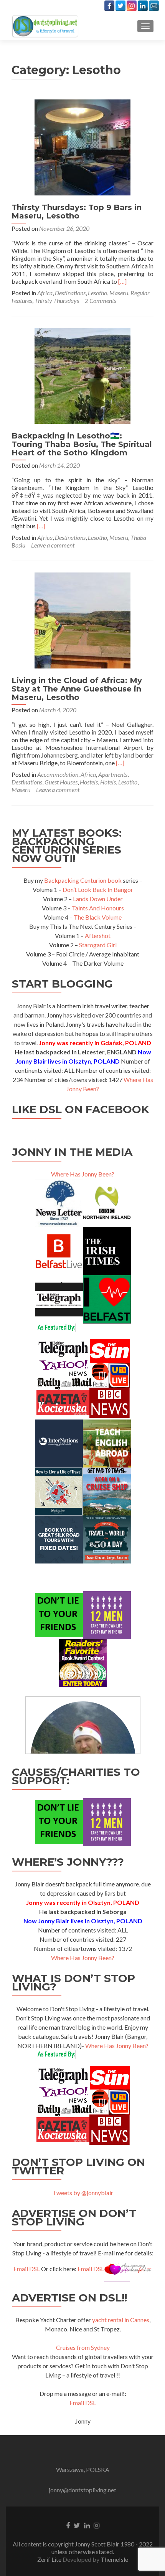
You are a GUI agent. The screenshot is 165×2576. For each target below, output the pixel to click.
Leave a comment (53, 545)
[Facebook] (109, 6)
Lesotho (97, 293)
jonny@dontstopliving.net (82, 2490)
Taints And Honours (98, 908)
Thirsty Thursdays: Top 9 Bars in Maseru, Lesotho (77, 212)
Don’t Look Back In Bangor (98, 889)
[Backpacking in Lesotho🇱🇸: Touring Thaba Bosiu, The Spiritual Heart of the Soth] (82, 375)
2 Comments (101, 300)
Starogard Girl (98, 945)
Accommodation (58, 774)
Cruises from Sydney (83, 2347)
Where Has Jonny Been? (83, 1174)
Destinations (70, 293)
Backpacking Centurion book (83, 880)
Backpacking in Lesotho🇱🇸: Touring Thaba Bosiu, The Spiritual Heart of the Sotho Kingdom (82, 444)
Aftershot (98, 936)
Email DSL (27, 2269)
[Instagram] (132, 6)
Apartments (113, 774)
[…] (122, 281)
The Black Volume (98, 917)
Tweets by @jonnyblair (83, 2193)
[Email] (154, 6)
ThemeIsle (114, 2559)
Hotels (108, 782)
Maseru (119, 293)
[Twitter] (120, 6)
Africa (45, 293)
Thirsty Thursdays (57, 300)
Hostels (89, 782)
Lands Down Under (98, 899)
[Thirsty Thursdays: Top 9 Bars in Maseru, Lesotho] (82, 146)
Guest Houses (61, 782)
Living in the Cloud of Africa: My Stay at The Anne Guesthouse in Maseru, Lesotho (77, 689)
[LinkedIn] (143, 6)
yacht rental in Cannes (121, 2320)
